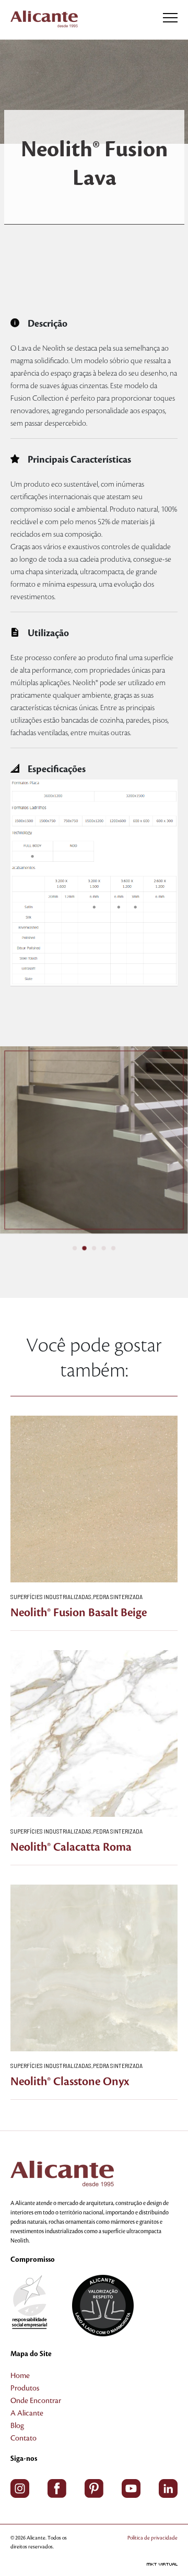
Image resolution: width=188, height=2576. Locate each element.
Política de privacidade (152, 2538)
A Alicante (27, 2413)
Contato (23, 2438)
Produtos (25, 2388)
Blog (17, 2426)
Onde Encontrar (36, 2401)
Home (20, 2376)
